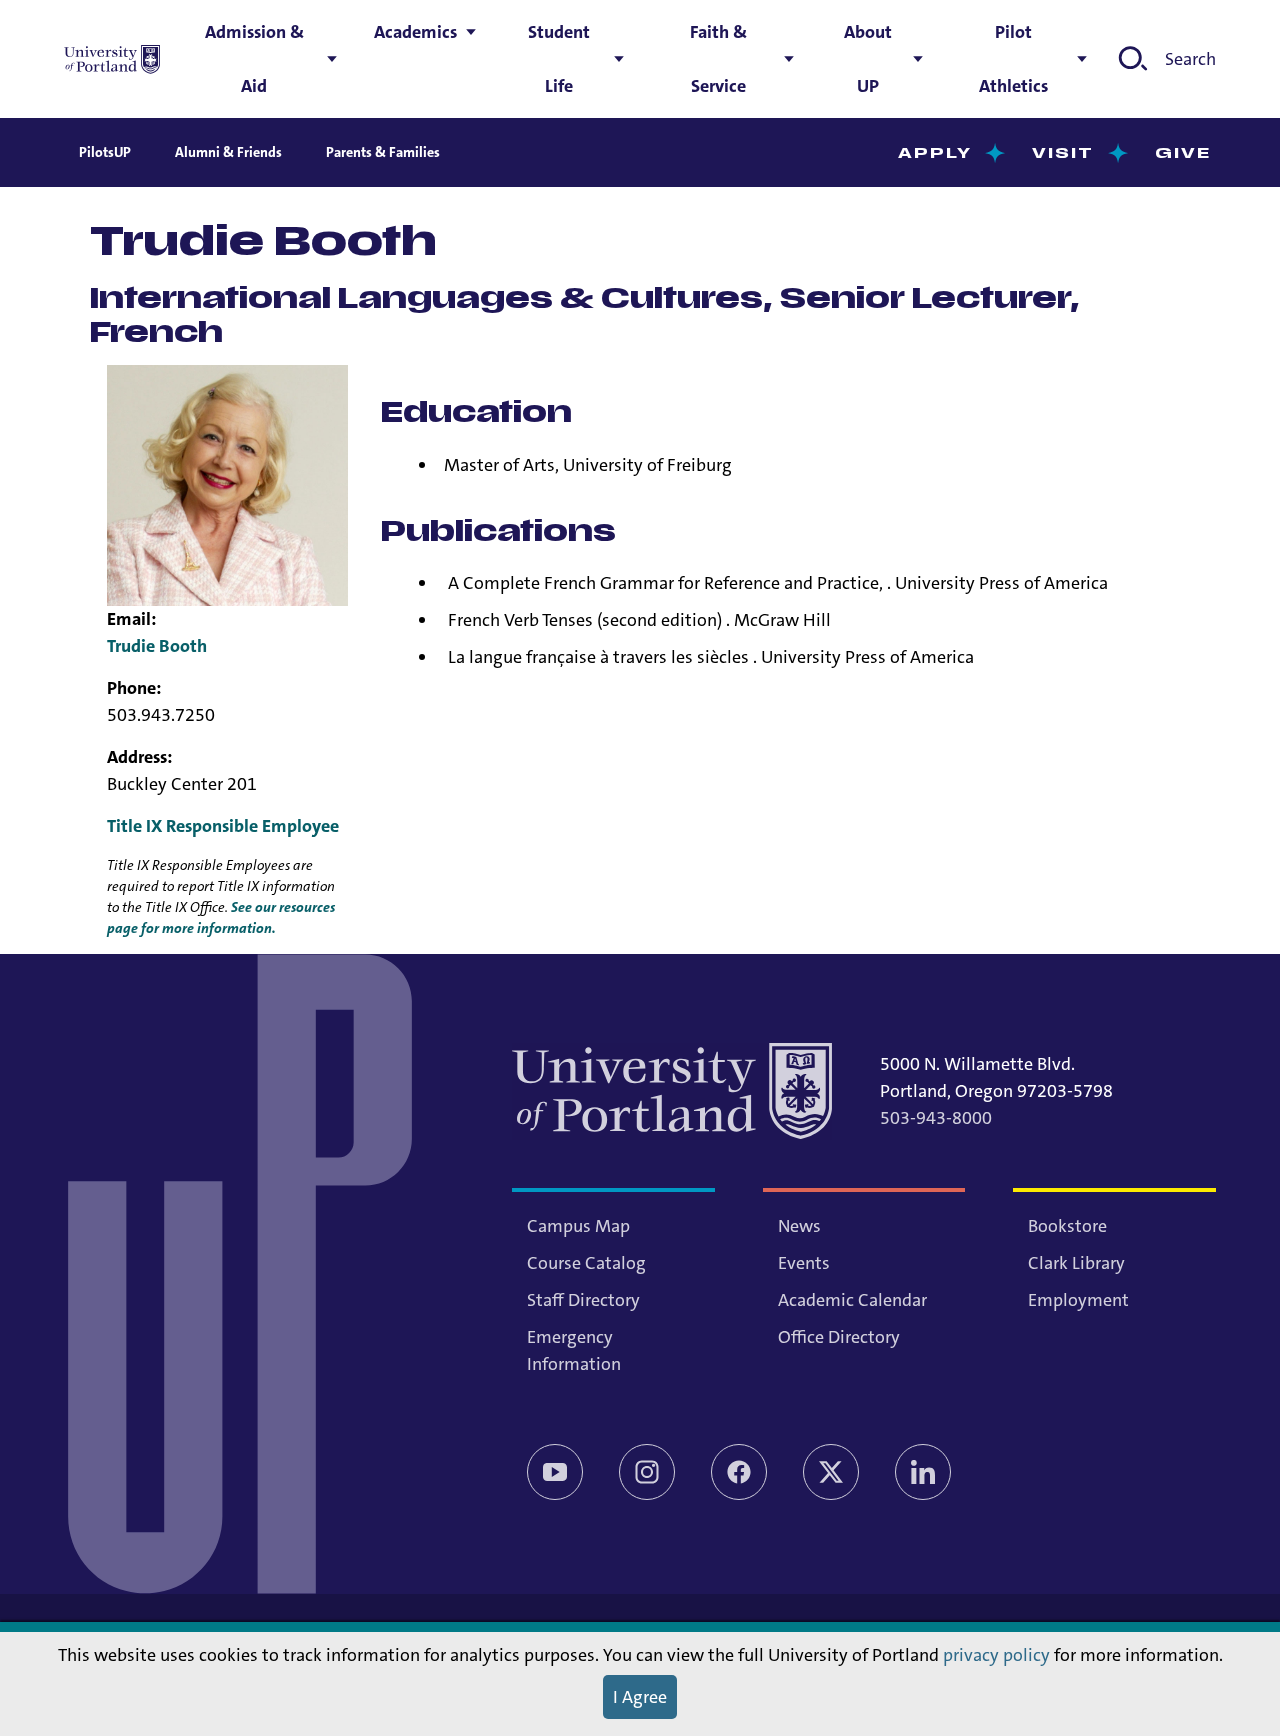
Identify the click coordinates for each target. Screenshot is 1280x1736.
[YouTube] (555, 1472)
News (799, 1226)
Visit (1063, 153)
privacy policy (996, 1655)
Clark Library (1076, 1263)
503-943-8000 (936, 1118)
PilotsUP (105, 152)
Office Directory (839, 1337)
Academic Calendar (852, 1300)
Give (1183, 153)
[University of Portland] (112, 59)
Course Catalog (586, 1263)
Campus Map (578, 1226)
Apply (935, 153)
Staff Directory (583, 1300)
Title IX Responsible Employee (223, 826)
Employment (1078, 1300)
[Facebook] (739, 1472)
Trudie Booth (157, 646)
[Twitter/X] (831, 1472)
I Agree (640, 1697)
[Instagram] (647, 1472)
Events (804, 1263)
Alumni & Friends (228, 152)
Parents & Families (383, 152)
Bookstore (1067, 1226)
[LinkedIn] (923, 1472)
